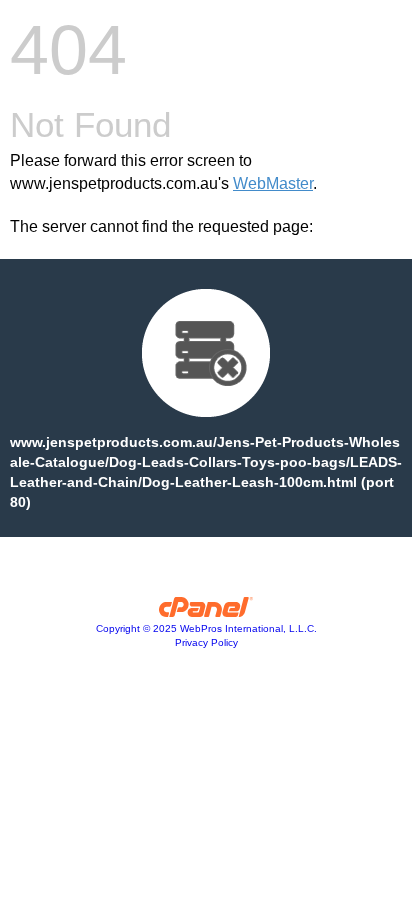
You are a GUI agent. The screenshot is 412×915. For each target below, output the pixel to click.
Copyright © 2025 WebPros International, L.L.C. (206, 628)
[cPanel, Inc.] (206, 612)
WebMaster (273, 183)
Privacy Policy (206, 642)
